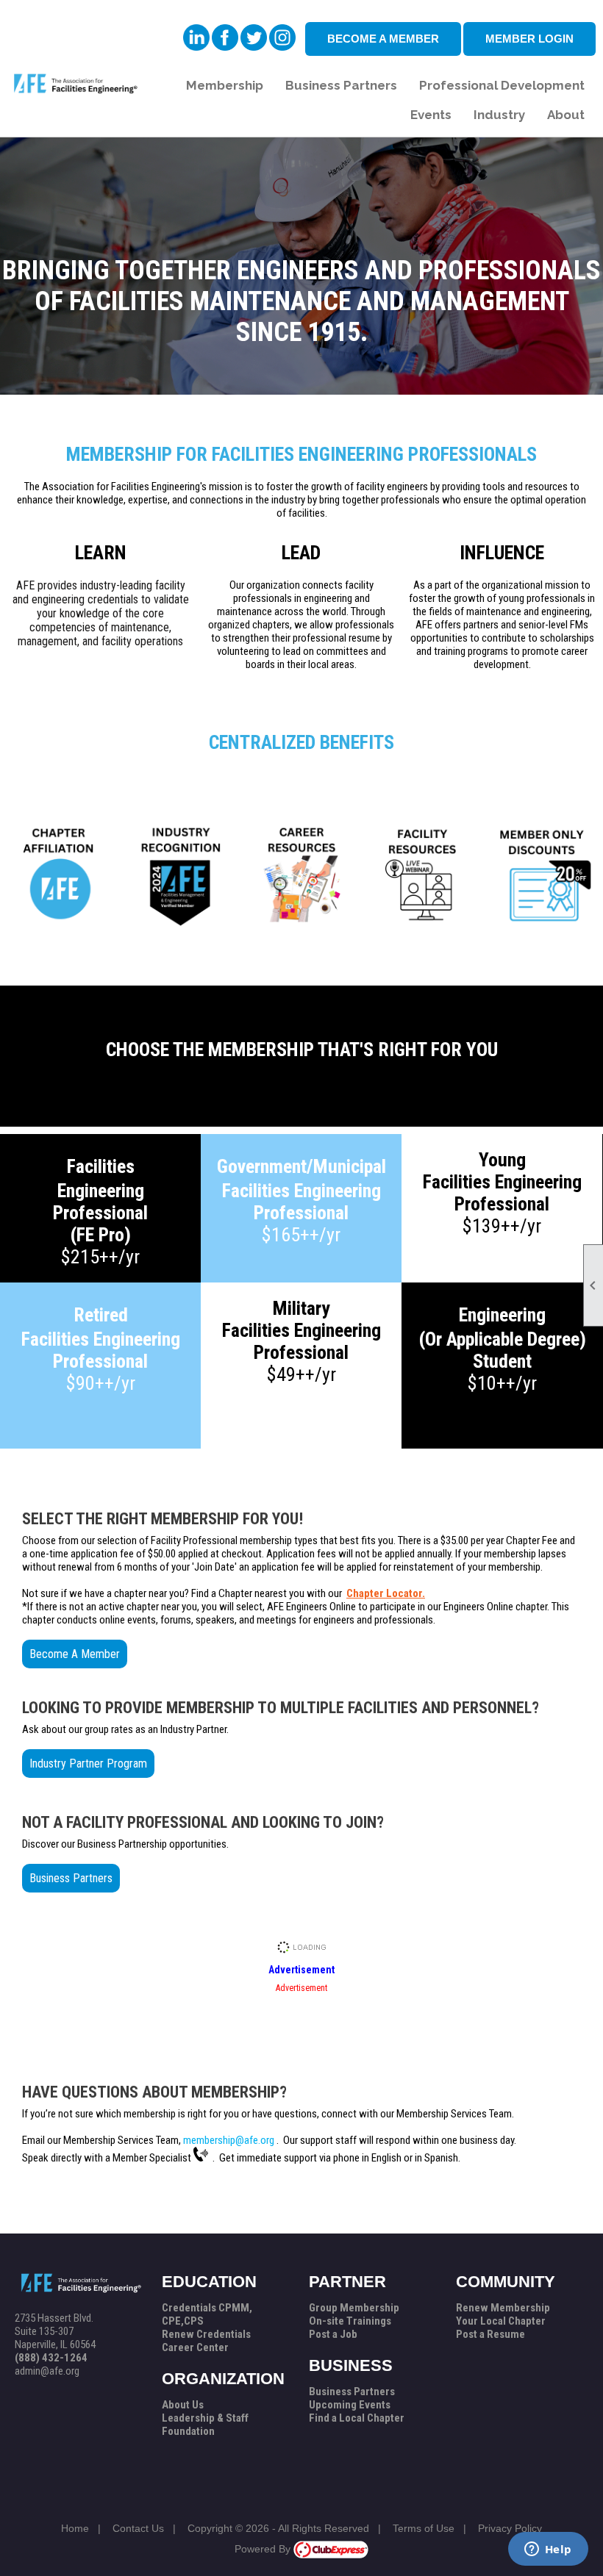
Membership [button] (225, 85)
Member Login (529, 39)
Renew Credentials (206, 2334)
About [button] (566, 115)
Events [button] (431, 115)
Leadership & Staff (205, 2418)
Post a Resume (490, 2334)
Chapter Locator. (386, 1593)
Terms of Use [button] (424, 2528)
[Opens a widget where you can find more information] (548, 2550)
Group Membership (354, 2308)
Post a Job (333, 2334)
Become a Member (383, 39)
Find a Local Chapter (357, 2418)
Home (75, 2528)
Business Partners (71, 1878)
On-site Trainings (350, 2321)
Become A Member (75, 1654)
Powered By (264, 2549)
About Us (183, 2405)
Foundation (188, 2431)
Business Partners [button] (341, 85)
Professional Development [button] (502, 85)
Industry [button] (499, 115)
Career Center (195, 2347)
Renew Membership (503, 2308)
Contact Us (138, 2528)
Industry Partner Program (88, 1764)
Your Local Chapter (501, 2321)
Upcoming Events (350, 2405)
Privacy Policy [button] (510, 2528)
